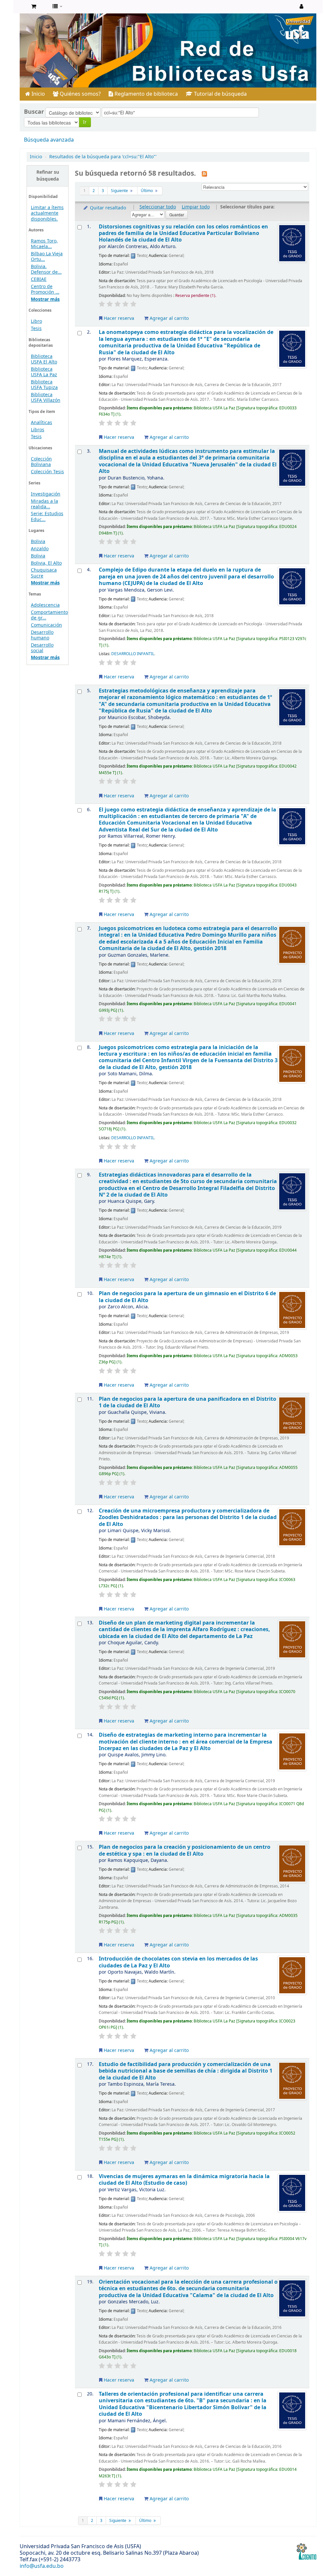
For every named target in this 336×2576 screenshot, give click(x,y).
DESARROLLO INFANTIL (133, 654)
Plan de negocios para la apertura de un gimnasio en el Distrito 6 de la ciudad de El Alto (187, 1297)
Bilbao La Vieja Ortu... (47, 257)
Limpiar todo (196, 207)
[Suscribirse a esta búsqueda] (204, 174)
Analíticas (42, 423)
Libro (36, 321)
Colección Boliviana (41, 462)
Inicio (38, 94)
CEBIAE (39, 279)
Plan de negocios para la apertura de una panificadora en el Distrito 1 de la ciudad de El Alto (188, 1402)
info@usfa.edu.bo (42, 2566)
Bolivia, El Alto (46, 563)
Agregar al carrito (168, 318)
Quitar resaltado (107, 208)
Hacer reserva (118, 318)
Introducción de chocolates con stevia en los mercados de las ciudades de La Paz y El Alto (178, 1962)
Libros (38, 430)
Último (147, 191)
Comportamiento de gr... (49, 615)
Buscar (34, 112)
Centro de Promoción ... (45, 289)
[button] (34, 7)
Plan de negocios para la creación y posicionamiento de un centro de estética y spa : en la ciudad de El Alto (185, 1850)
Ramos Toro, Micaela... (44, 244)
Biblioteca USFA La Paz (44, 372)
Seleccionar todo (158, 207)
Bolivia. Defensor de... (46, 269)
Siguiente (120, 191)
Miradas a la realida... (44, 504)
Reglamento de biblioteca (146, 94)
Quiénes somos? (80, 94)
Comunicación (46, 625)
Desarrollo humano (42, 635)
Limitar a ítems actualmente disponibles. (47, 213)
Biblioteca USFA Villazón (46, 398)
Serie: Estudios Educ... (47, 517)
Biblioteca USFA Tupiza (44, 385)
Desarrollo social (42, 648)
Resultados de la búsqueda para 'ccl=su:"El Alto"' (103, 157)
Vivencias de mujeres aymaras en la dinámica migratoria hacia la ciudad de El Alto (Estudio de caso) (184, 2180)
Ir (85, 122)
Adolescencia (45, 605)
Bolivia (38, 542)
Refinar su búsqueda (48, 176)
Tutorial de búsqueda (220, 94)
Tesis (36, 329)
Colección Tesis (47, 472)
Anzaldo (40, 549)
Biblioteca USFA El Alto (44, 359)
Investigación (46, 494)
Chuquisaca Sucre (44, 573)
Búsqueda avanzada (49, 140)
